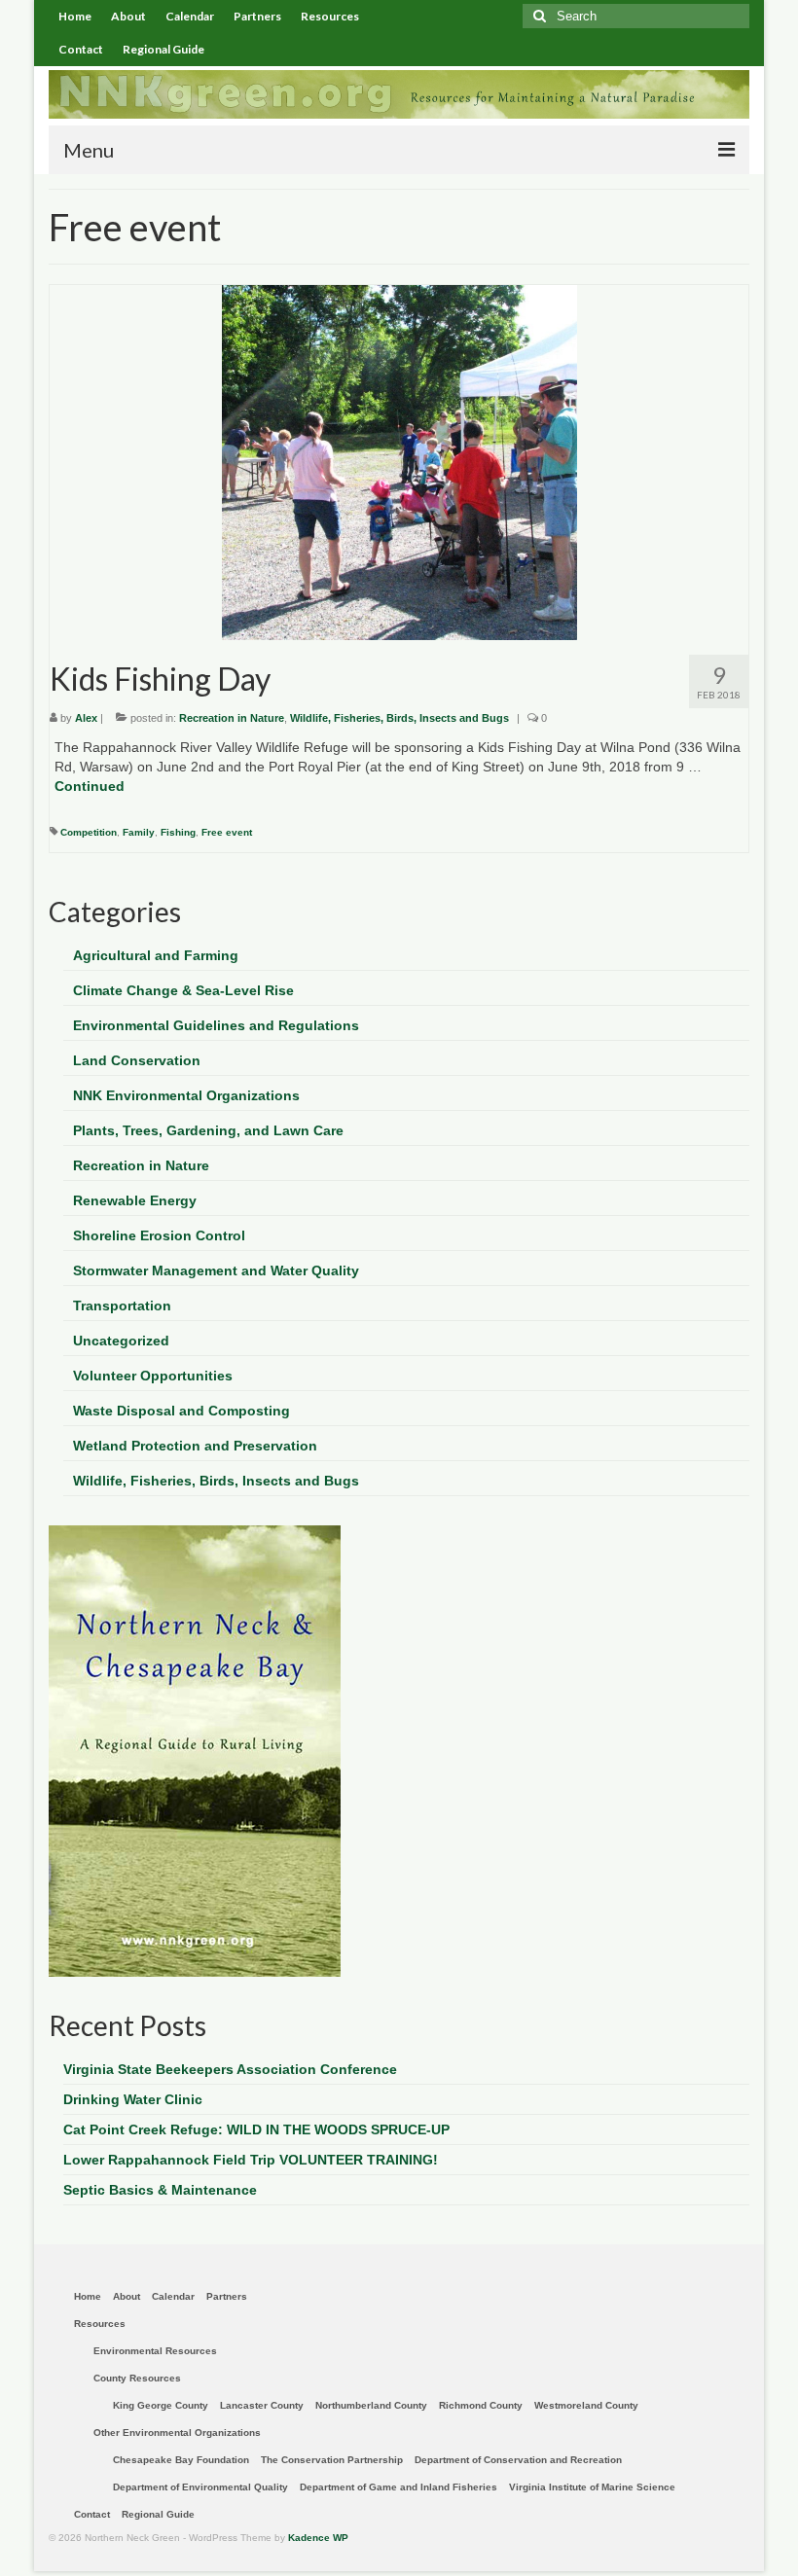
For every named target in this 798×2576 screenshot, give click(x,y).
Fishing (178, 832)
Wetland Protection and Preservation (195, 1446)
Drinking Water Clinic (133, 2099)
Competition (89, 832)
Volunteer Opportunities (153, 1376)
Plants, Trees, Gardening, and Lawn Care (208, 1130)
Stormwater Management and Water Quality (216, 1270)
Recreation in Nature (232, 718)
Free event (227, 832)
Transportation (122, 1306)
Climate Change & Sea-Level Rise (183, 990)
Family (139, 832)
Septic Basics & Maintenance (160, 2190)
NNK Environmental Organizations (186, 1095)
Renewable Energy (135, 1200)
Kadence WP (318, 2538)
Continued (90, 786)
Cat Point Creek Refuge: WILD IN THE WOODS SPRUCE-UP (256, 2129)
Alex (86, 718)
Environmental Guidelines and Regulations (216, 1025)
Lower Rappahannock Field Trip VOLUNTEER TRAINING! (251, 2160)
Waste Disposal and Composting (181, 1411)
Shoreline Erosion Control (159, 1235)
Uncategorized (121, 1341)
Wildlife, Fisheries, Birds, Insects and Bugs (399, 718)
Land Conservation (137, 1060)
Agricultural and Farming (156, 955)
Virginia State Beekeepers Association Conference (230, 2069)
